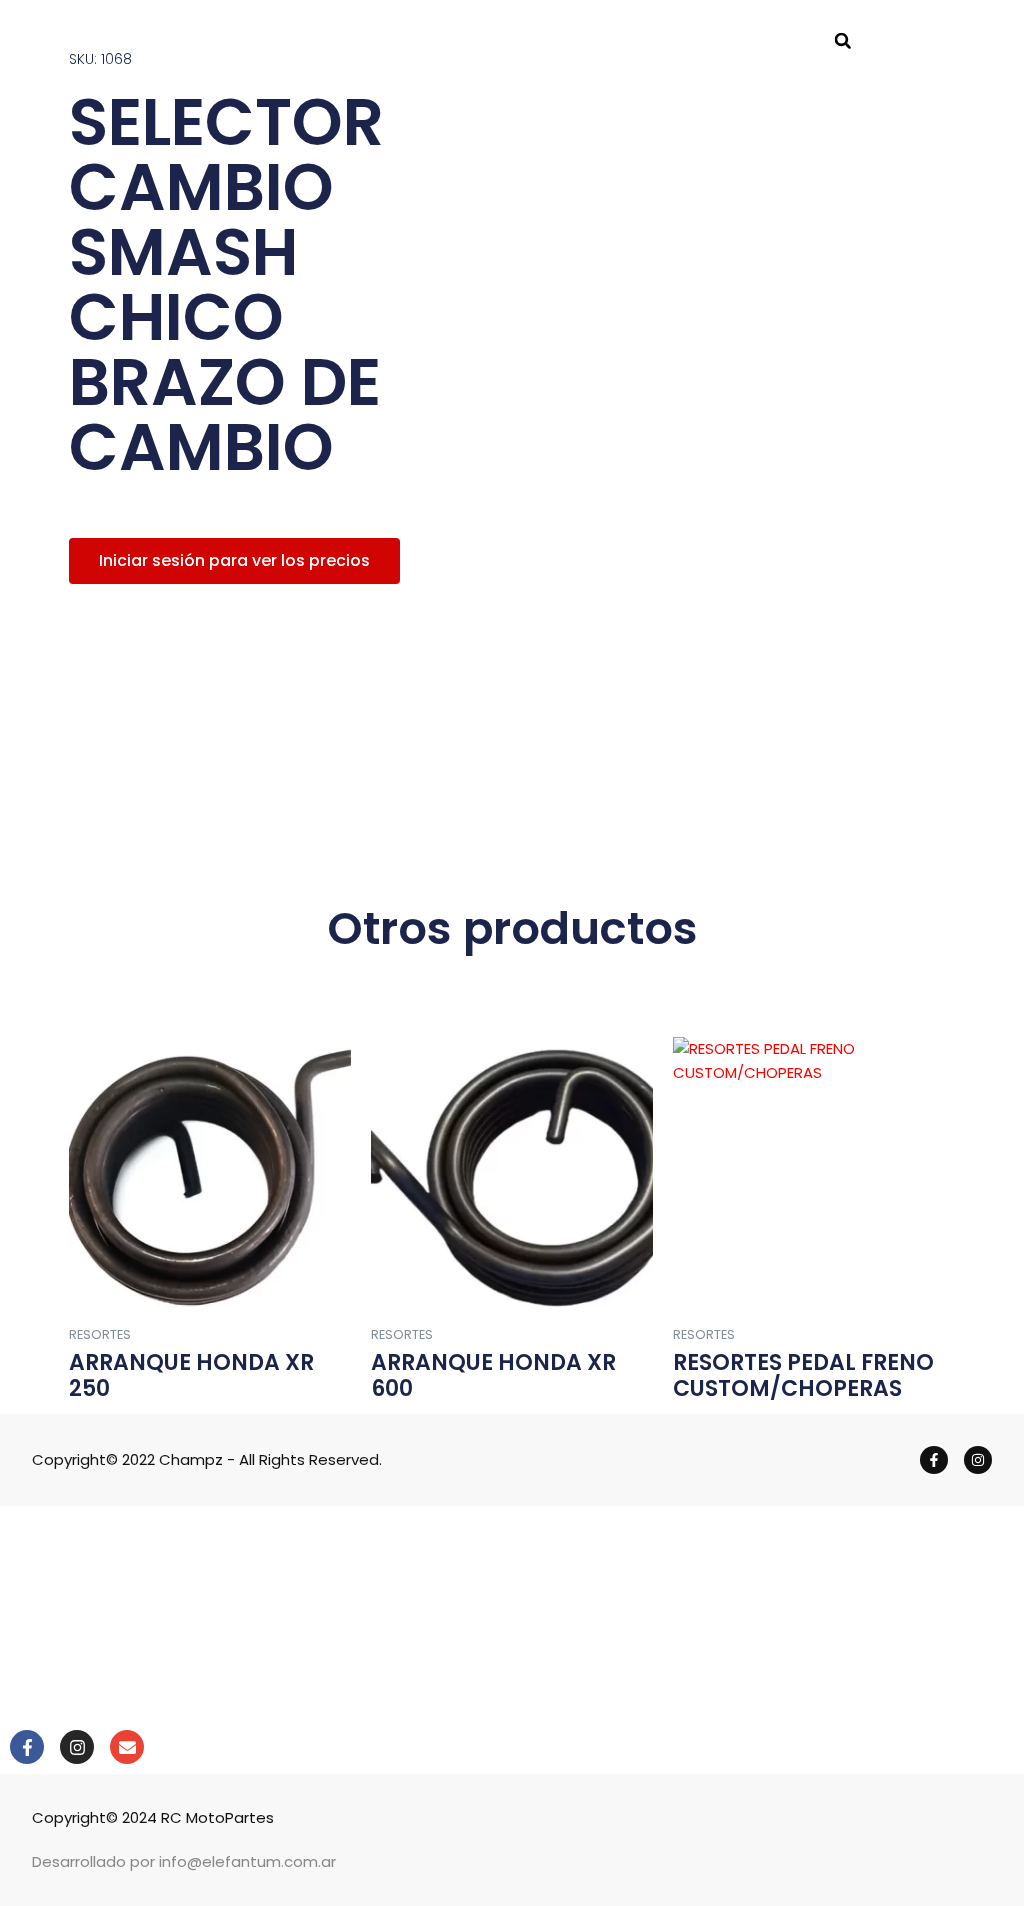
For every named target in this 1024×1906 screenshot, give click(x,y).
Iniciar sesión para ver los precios (234, 560)
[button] (843, 41)
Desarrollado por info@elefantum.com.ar (184, 1861)
